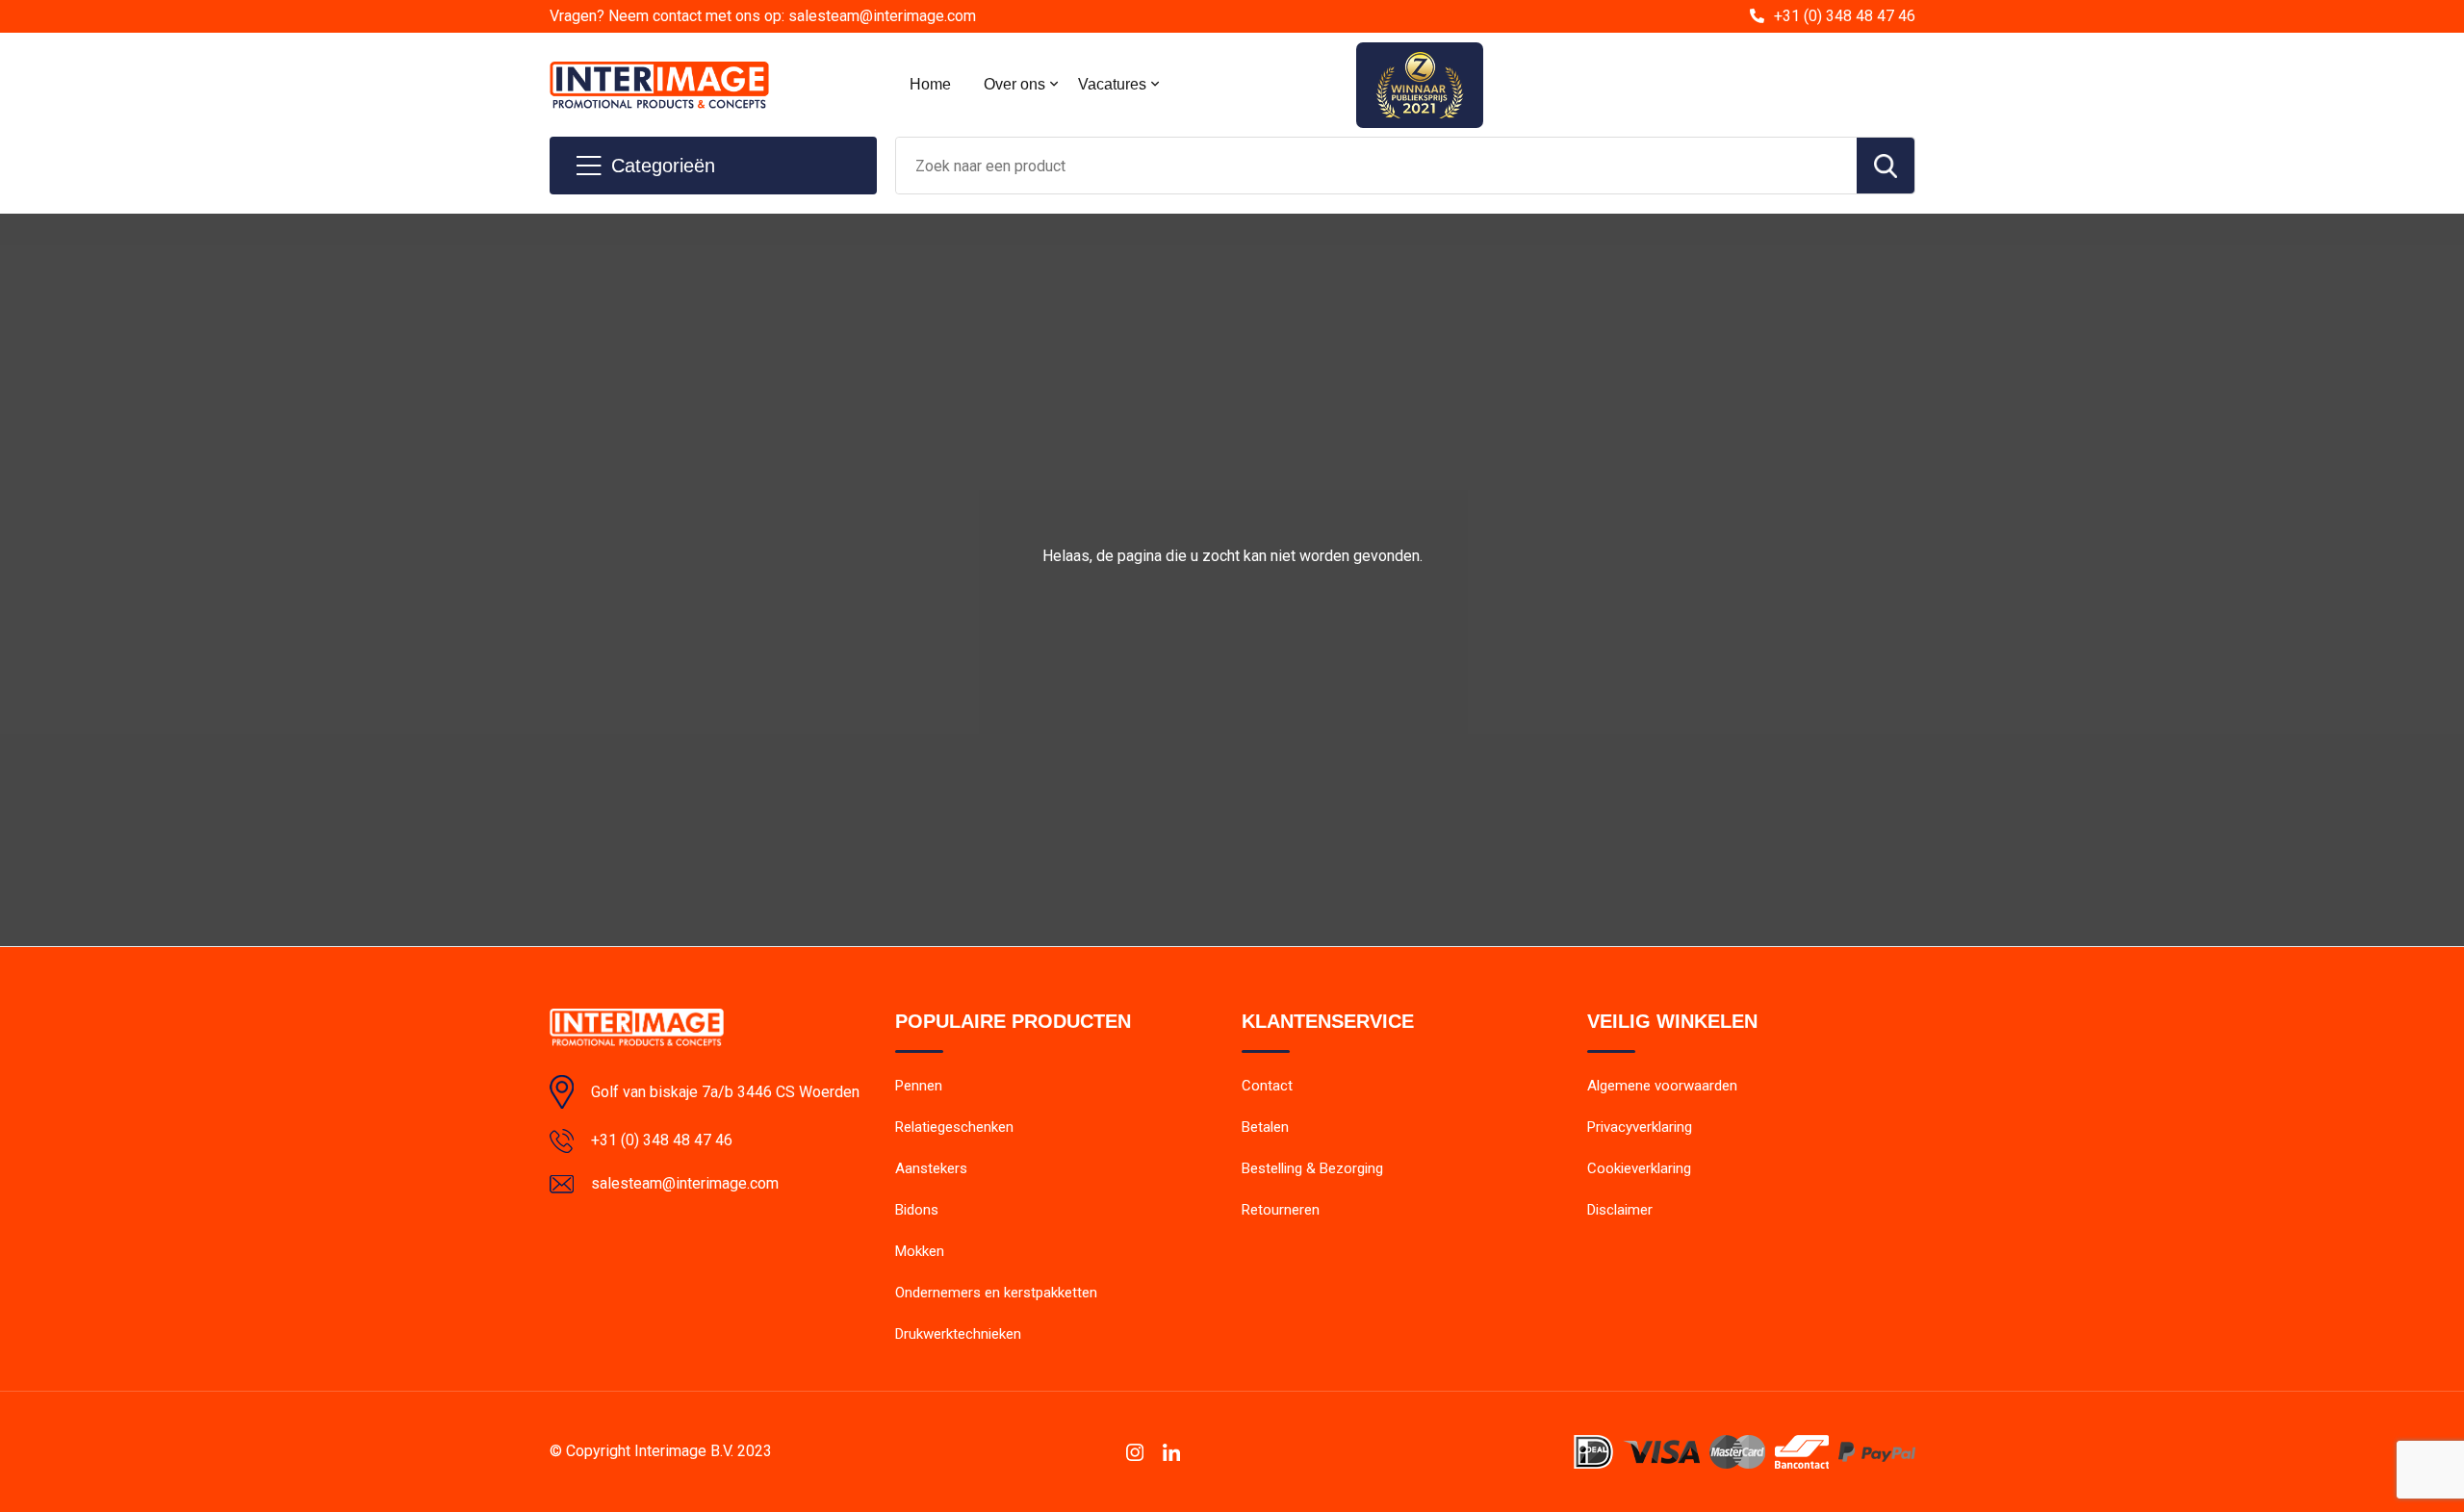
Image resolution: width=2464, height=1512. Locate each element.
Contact (1267, 1086)
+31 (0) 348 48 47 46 (1845, 16)
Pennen (919, 1086)
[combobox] (1376, 166)
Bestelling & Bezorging (1312, 1168)
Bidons (917, 1210)
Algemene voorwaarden (1662, 1086)
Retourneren (1281, 1210)
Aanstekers (931, 1168)
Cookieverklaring (1639, 1168)
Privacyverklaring (1640, 1127)
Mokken (920, 1251)
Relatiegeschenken (954, 1127)
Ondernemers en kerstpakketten (996, 1293)
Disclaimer (1620, 1210)
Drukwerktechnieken (958, 1334)
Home (930, 84)
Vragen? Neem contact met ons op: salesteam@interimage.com (763, 16)
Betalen (1265, 1127)
